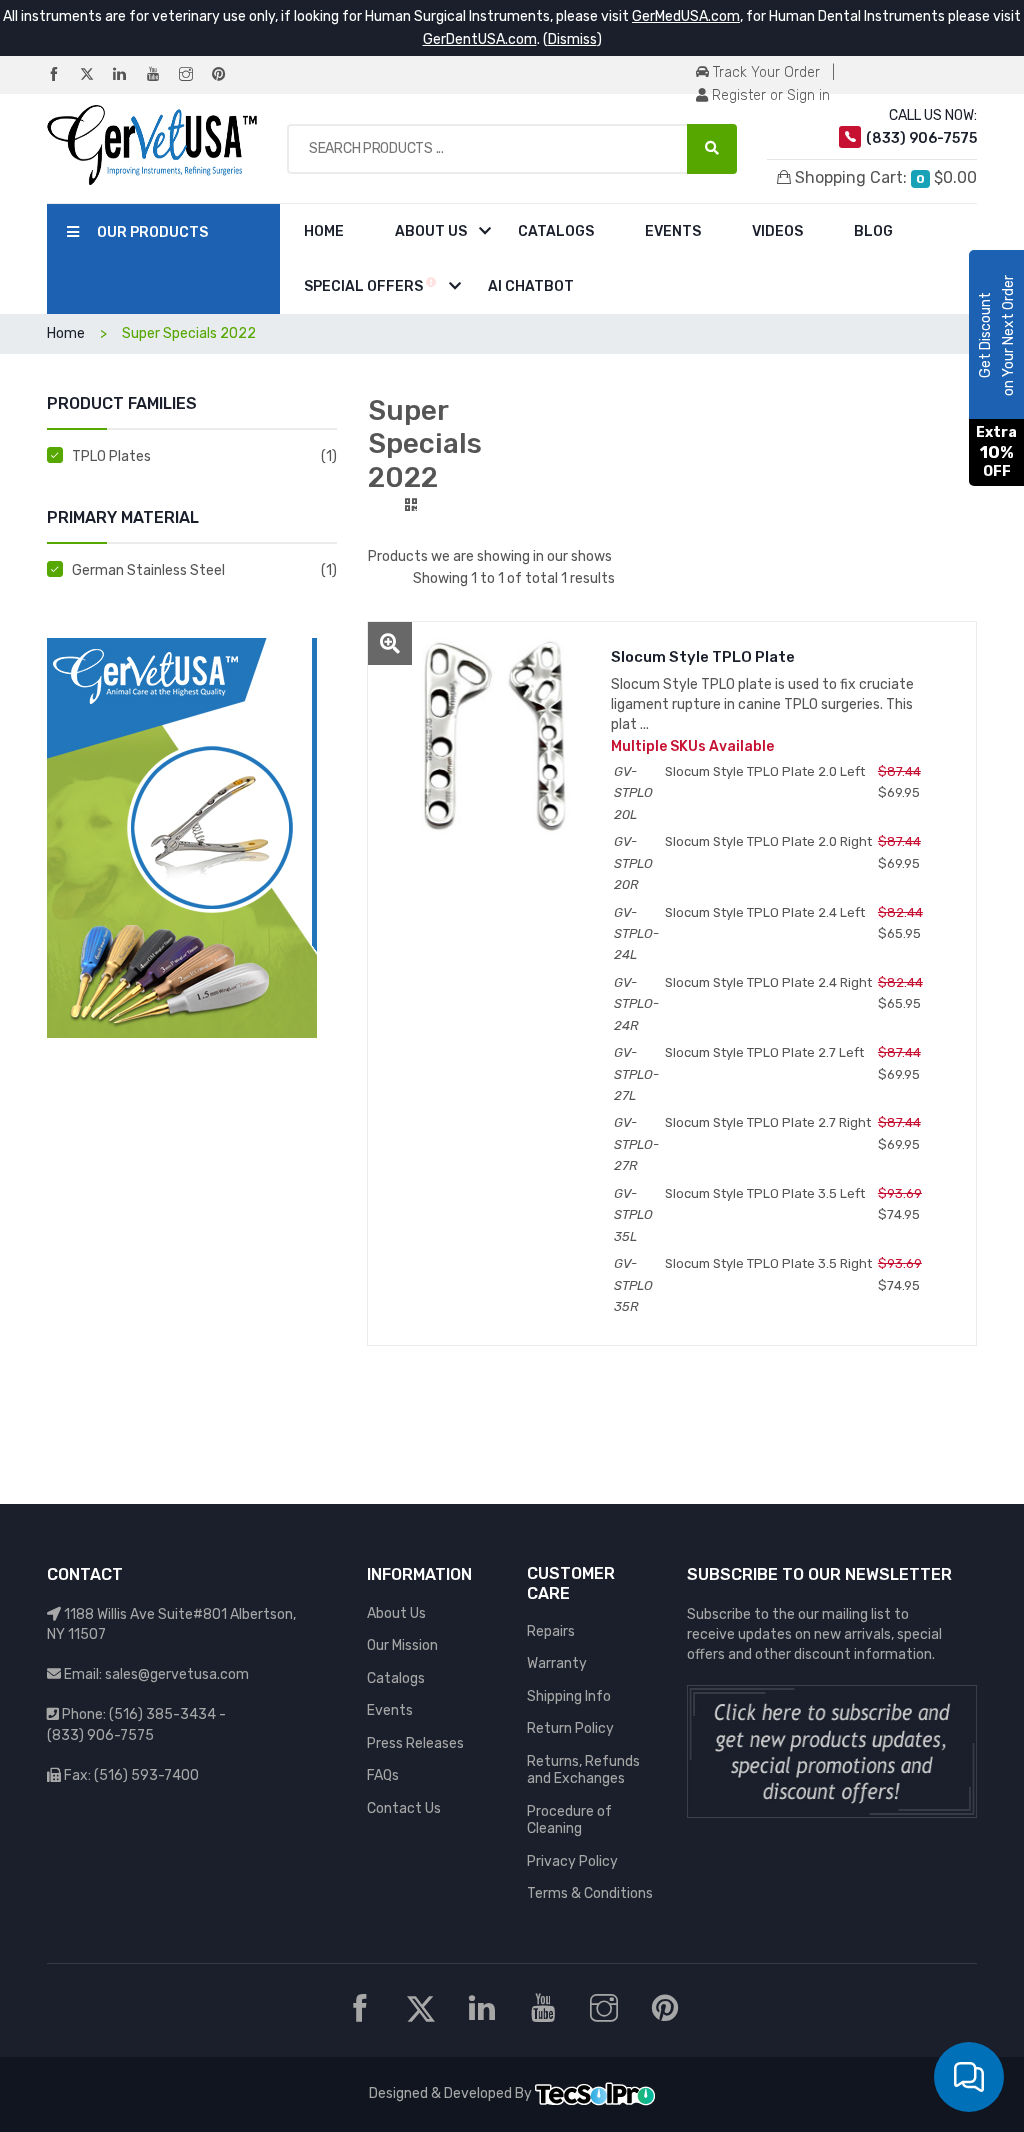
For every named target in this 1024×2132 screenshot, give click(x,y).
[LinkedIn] (128, 75)
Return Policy (570, 1728)
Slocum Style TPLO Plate (703, 657)
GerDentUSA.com (480, 39)
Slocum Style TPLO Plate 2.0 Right (768, 841)
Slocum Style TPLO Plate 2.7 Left (764, 1052)
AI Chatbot (531, 286)
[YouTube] (161, 75)
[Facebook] (62, 75)
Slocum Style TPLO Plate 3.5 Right (768, 1263)
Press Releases (415, 1743)
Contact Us (404, 1808)
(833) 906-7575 (100, 1735)
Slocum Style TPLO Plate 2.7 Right (768, 1122)
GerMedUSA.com (686, 16)
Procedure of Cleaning (569, 1820)
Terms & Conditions (590, 1893)
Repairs (551, 1631)
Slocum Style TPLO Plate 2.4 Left (765, 912)
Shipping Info (569, 1696)
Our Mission (402, 1645)
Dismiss (572, 39)
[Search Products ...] (712, 149)
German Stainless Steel (148, 570)
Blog (873, 231)
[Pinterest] (227, 75)
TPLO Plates (111, 456)
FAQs (383, 1775)
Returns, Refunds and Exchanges (583, 1770)
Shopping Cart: (884, 177)
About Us (431, 231)
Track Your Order (764, 72)
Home (324, 231)
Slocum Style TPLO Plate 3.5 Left (765, 1193)
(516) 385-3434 (162, 1714)
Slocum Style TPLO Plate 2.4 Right (768, 982)
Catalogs (556, 231)
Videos (777, 231)
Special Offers (365, 286)
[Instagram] (194, 75)
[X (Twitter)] (95, 75)
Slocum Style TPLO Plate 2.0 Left (765, 771)
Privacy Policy (572, 1861)
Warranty (557, 1663)
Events (673, 231)
